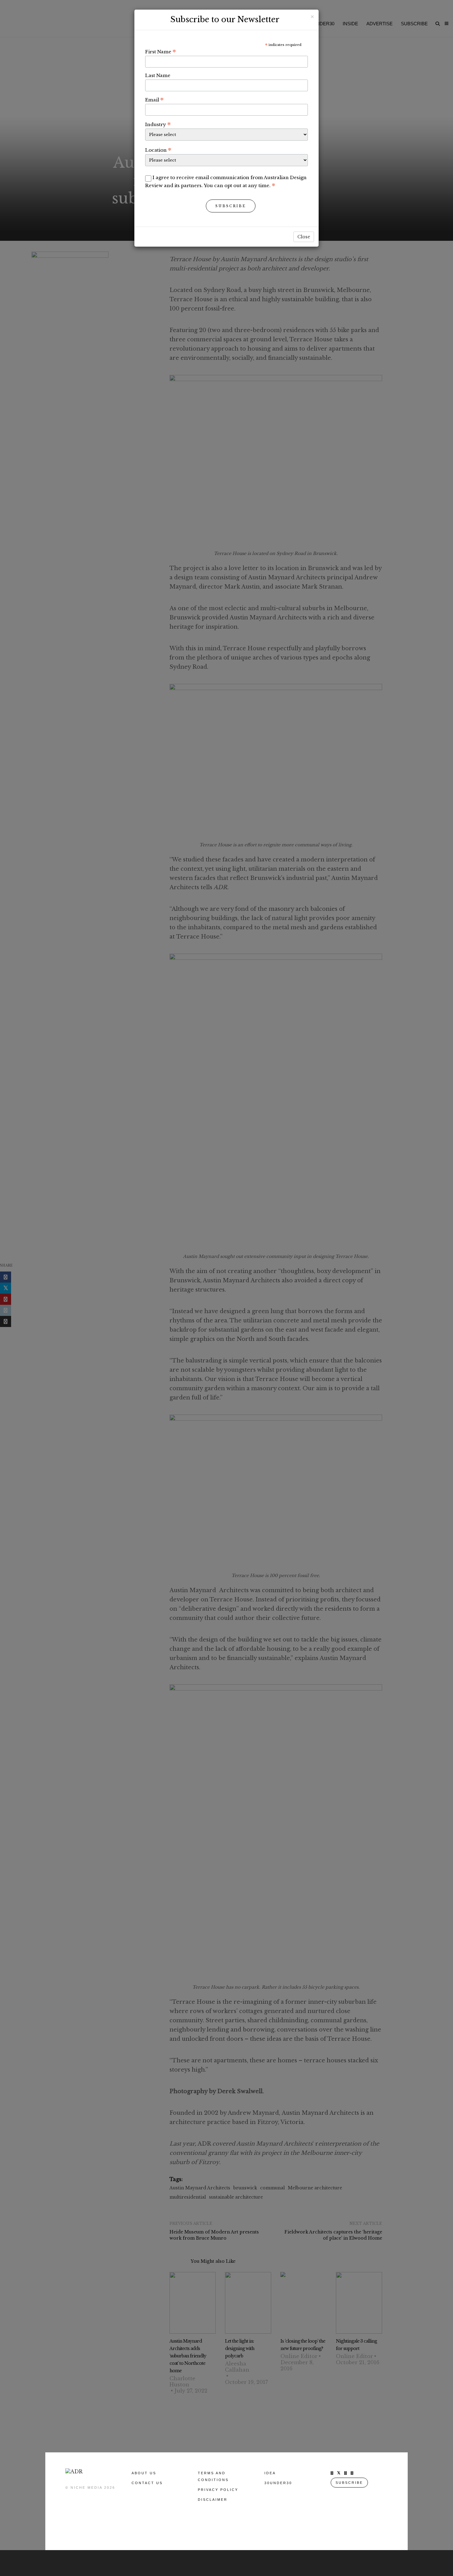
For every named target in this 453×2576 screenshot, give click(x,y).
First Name (161, 51)
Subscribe (231, 206)
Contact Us (147, 2483)
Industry (158, 124)
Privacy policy (218, 2490)
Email (154, 100)
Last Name (158, 75)
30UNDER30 (278, 2483)
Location (158, 150)
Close (304, 237)
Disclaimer (213, 2500)
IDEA (270, 2473)
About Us (144, 2473)
